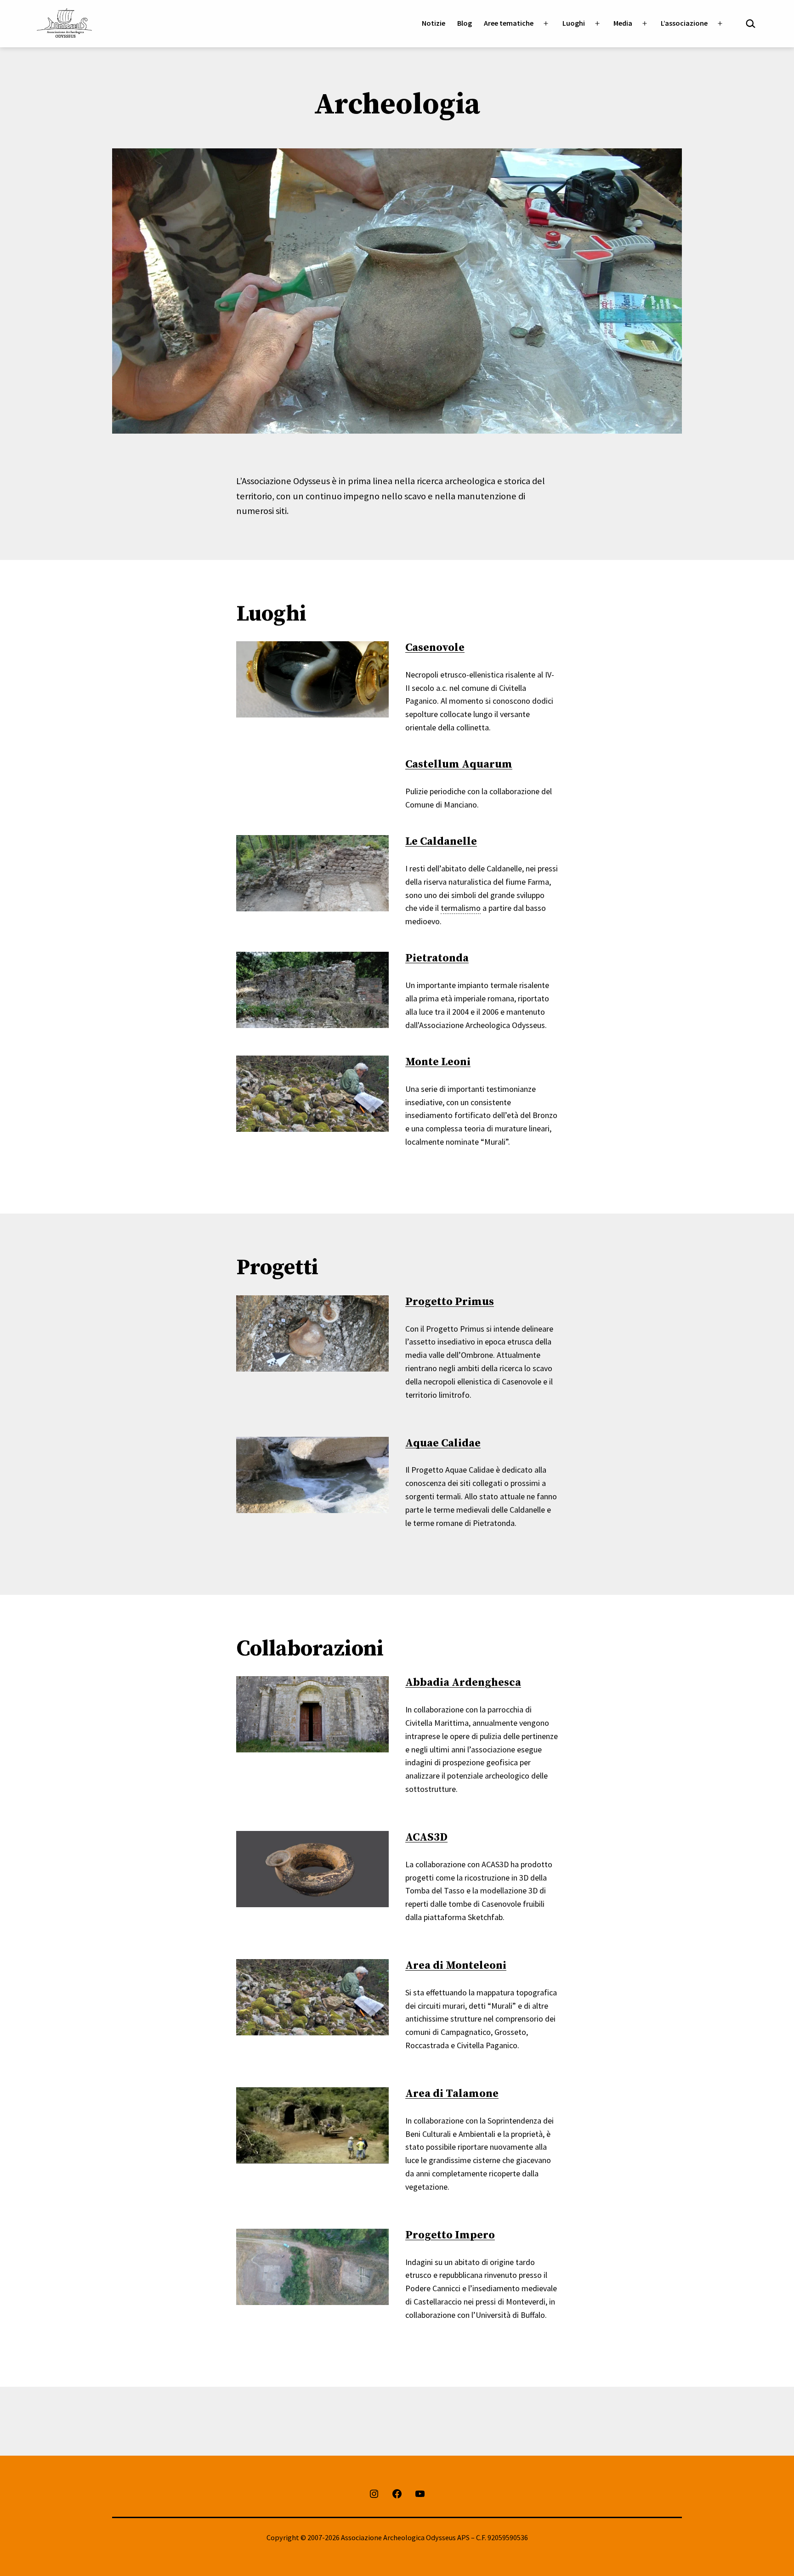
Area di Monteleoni (456, 1966)
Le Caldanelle (441, 842)
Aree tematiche (509, 23)
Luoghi (574, 23)
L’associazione (684, 23)
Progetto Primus (450, 1302)
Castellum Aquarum (459, 764)
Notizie (434, 23)
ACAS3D (426, 1837)
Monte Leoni (438, 1062)
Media (623, 23)
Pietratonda (437, 958)
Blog (465, 23)
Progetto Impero (450, 2235)
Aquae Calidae (443, 1443)
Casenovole (435, 648)
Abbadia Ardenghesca (463, 1683)
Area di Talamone (452, 2094)
